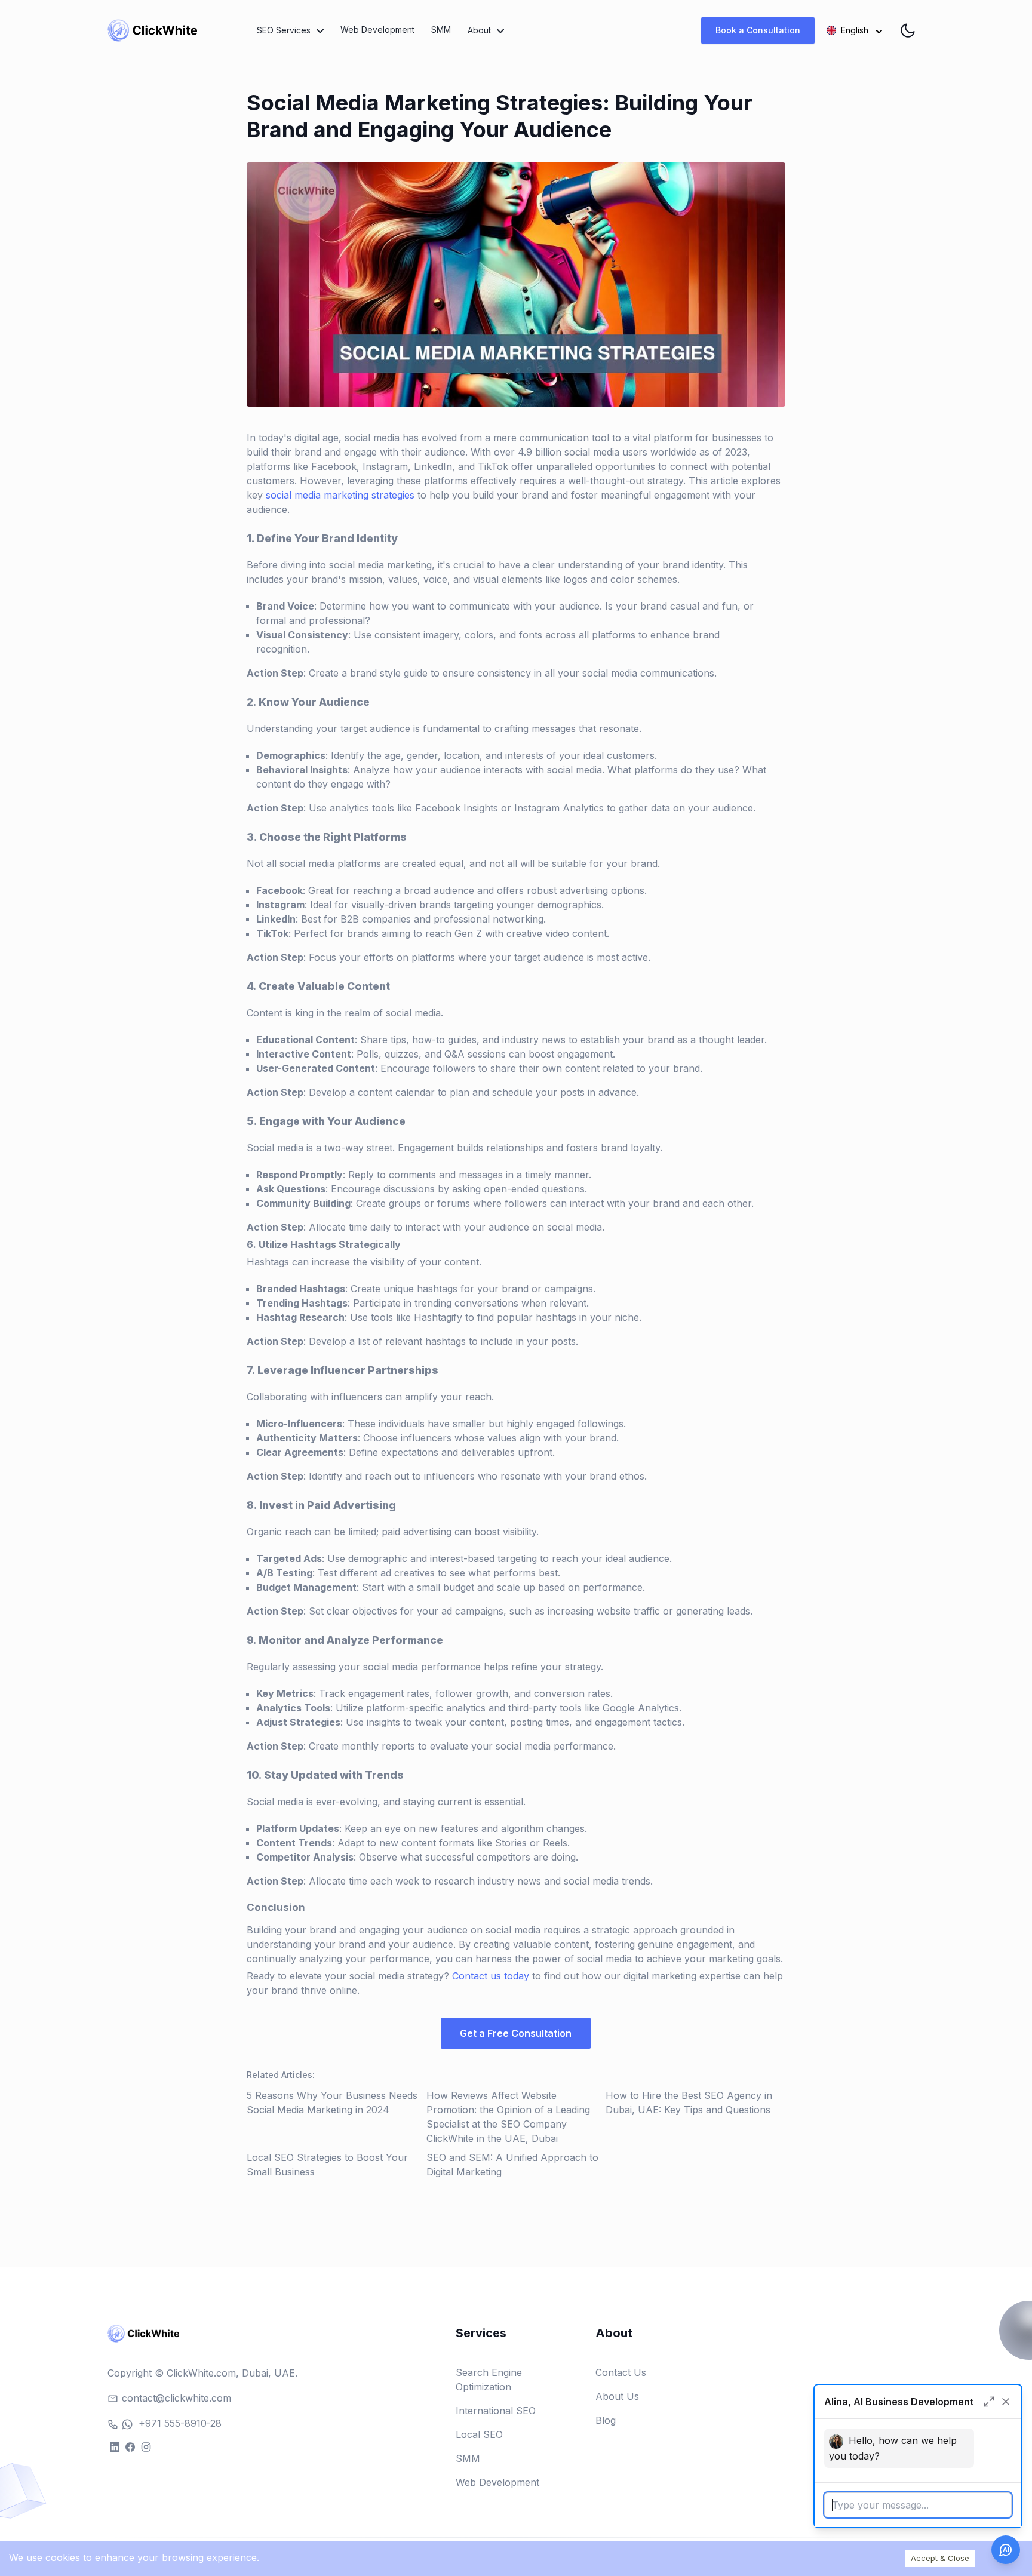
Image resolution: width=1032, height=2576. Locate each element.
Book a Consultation (758, 30)
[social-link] (114, 2446)
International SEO (496, 2411)
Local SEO (479, 2434)
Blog (606, 2420)
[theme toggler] (908, 30)
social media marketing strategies (340, 495)
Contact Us (621, 2372)
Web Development (377, 30)
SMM (441, 30)
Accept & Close (940, 2558)
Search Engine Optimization (489, 2380)
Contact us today (491, 1976)
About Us (617, 2396)
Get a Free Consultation (516, 2033)
